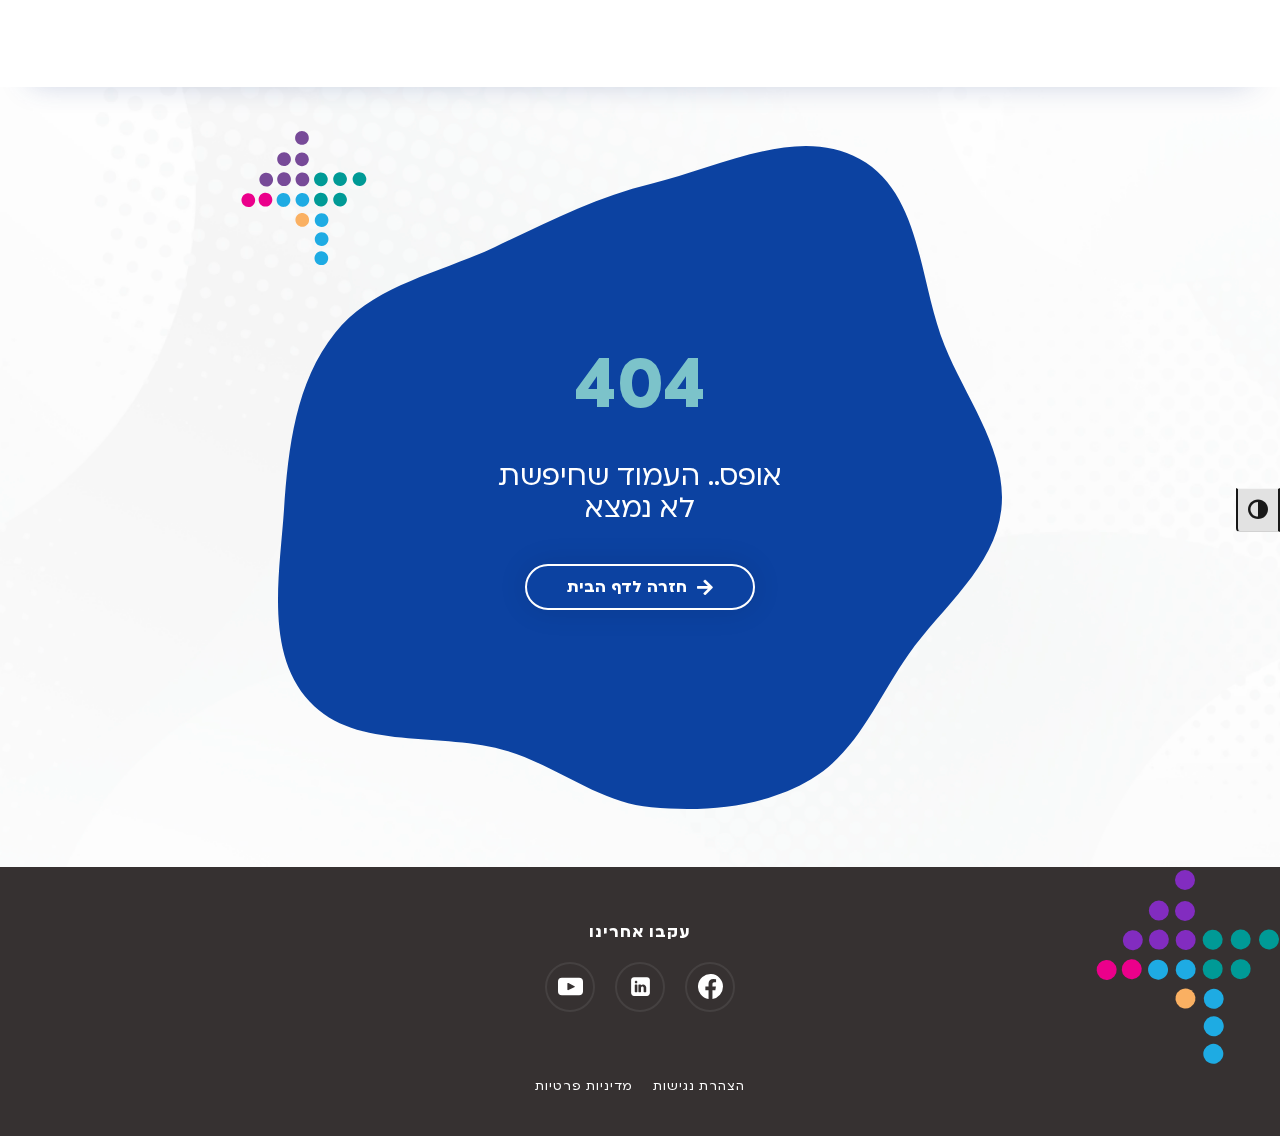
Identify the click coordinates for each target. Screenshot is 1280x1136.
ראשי (179, 43)
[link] (640, 587)
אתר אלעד (74, 43)
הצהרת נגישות (698, 1086)
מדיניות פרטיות (584, 1086)
